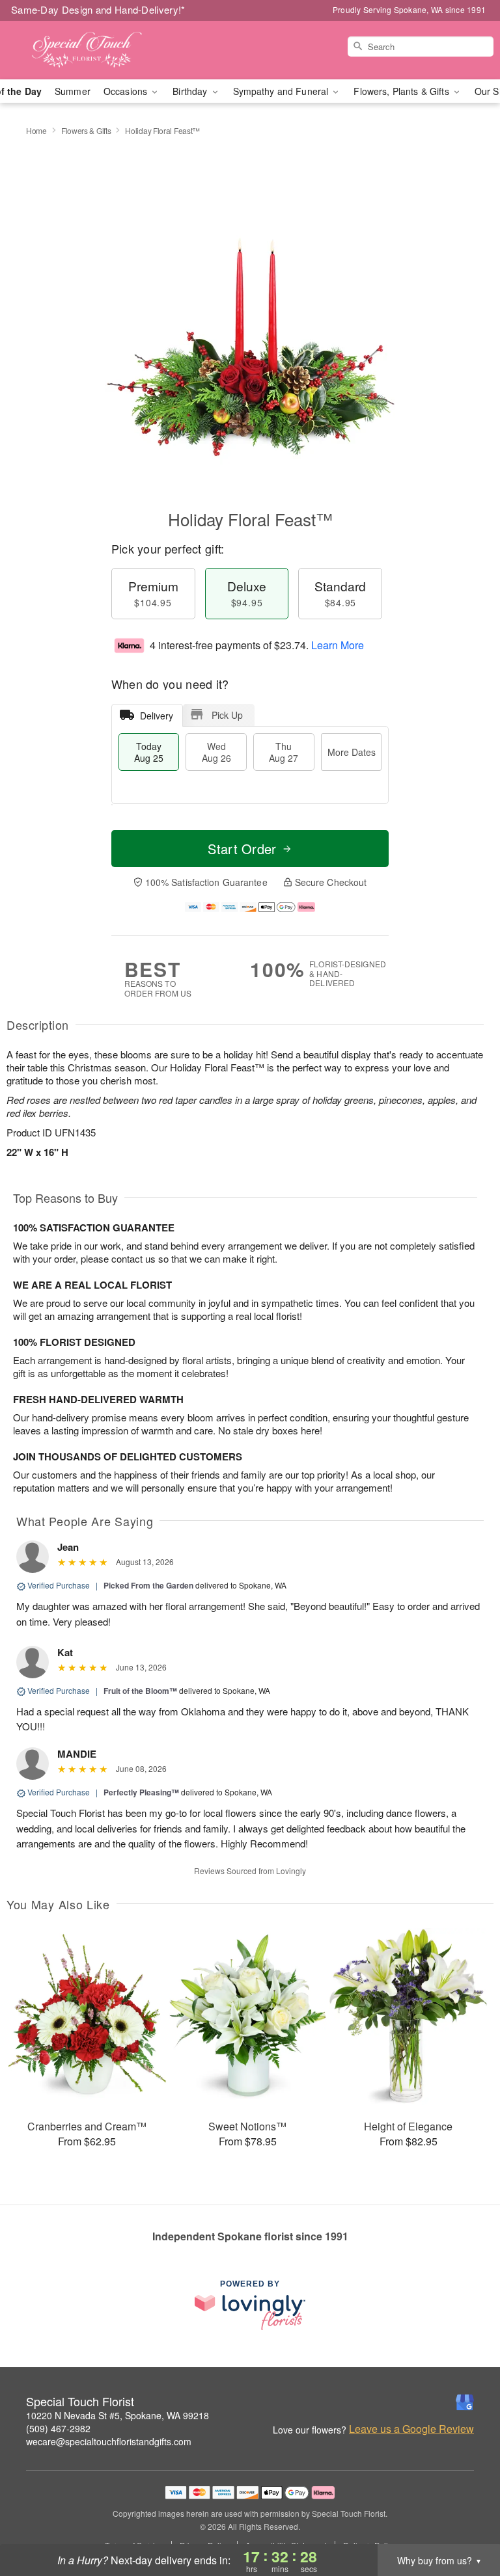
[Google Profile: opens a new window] (465, 2402)
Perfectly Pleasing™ (141, 1792)
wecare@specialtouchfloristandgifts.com (109, 2441)
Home (36, 130)
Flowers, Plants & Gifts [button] (402, 91)
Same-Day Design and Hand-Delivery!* (98, 9)
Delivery (157, 716)
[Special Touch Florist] (86, 50)
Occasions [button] (127, 91)
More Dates (352, 752)
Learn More (338, 645)
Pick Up (227, 715)
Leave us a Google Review (411, 2429)
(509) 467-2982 (58, 2428)
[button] (466, 2521)
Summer (73, 91)
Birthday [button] (191, 91)
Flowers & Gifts (86, 130)
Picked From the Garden (148, 1585)
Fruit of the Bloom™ (140, 1691)
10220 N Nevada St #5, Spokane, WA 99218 (118, 2415)
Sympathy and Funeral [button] (282, 91)
